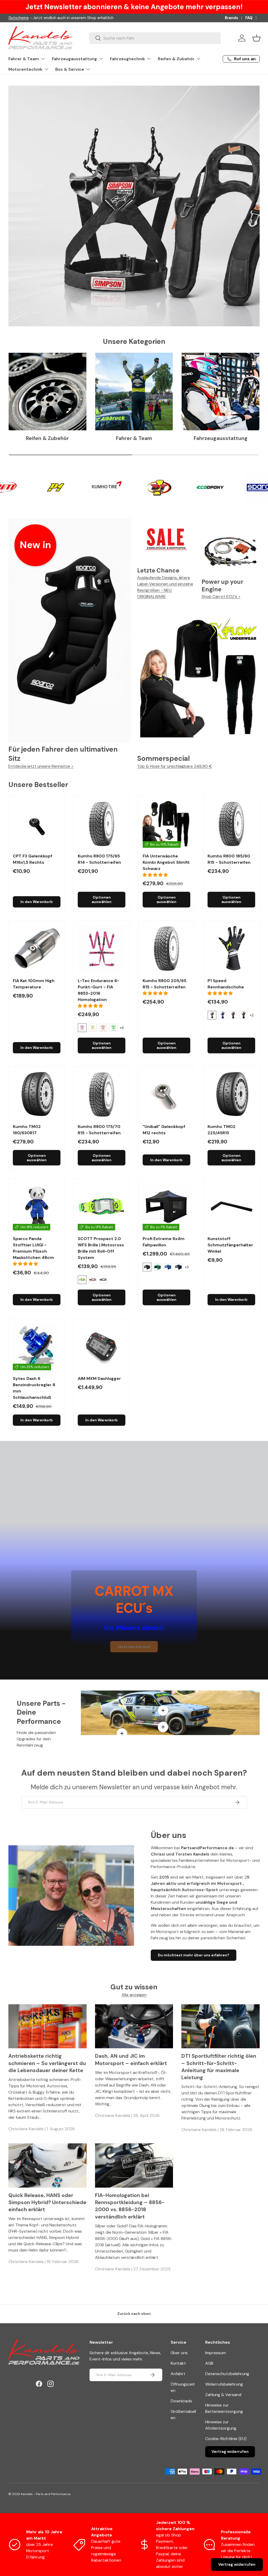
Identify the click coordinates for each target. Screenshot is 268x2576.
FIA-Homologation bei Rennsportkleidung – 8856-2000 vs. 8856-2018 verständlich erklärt (130, 2206)
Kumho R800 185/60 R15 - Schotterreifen (229, 859)
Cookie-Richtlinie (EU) (226, 2439)
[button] (256, 38)
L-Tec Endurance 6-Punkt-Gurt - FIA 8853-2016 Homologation (99, 990)
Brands (231, 18)
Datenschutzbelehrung (227, 2374)
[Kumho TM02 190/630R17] (37, 1094)
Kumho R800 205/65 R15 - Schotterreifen (164, 984)
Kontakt (178, 2363)
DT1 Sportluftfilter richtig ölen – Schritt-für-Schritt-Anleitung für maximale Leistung (219, 2067)
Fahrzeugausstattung (221, 438)
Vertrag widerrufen (230, 2452)
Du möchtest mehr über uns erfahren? (194, 1955)
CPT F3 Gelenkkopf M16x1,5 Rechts (33, 859)
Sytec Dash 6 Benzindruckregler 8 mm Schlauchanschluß (34, 1388)
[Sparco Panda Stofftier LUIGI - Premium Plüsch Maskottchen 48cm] (37, 1207)
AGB (209, 2363)
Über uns (179, 2353)
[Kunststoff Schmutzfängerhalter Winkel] (231, 1207)
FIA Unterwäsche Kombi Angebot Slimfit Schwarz (166, 862)
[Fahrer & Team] (134, 392)
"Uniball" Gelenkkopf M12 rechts (164, 1130)
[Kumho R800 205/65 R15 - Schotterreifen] (166, 949)
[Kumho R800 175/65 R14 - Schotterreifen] (102, 824)
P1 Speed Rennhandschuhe (226, 984)
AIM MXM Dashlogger (99, 1378)
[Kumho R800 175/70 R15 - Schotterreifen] (102, 1094)
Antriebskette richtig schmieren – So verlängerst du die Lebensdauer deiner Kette (47, 2063)
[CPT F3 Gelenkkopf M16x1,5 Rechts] (37, 824)
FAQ (249, 18)
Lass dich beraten (55, 283)
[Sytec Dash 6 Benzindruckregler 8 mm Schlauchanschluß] (37, 1346)
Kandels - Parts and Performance (46, 2494)
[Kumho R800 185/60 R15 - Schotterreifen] (231, 824)
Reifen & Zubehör (47, 438)
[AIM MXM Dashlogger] (102, 1346)
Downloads (181, 2401)
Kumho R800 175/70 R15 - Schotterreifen (99, 1130)
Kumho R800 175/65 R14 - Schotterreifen (99, 859)
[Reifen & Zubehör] (48, 392)
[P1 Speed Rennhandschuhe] (231, 949)
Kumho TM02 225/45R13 (222, 1130)
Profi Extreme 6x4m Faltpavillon (164, 1242)
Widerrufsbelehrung (224, 2384)
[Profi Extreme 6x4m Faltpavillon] (166, 1207)
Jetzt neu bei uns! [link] (134, 1647)
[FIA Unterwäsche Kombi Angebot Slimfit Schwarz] (166, 824)
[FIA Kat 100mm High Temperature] (37, 949)
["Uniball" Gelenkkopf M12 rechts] (166, 1094)
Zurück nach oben (134, 2314)
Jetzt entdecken (54, 268)
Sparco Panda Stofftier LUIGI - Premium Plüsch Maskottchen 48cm (33, 1248)
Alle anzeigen (134, 1995)
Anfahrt (178, 2374)
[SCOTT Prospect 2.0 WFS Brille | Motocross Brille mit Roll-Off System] (102, 1207)
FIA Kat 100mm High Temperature (34, 984)
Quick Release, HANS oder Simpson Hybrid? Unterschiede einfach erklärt (47, 2203)
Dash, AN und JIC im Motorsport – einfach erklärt (131, 2060)
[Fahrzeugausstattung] (220, 392)
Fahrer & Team (134, 438)
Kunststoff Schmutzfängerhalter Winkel (230, 1245)
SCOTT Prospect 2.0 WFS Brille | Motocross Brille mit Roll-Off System (101, 1248)
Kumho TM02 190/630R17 (27, 1130)
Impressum (216, 2353)
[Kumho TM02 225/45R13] (231, 1094)
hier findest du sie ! (56, 18)
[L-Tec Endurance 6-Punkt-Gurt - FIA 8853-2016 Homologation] (102, 949)
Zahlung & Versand (223, 2395)
